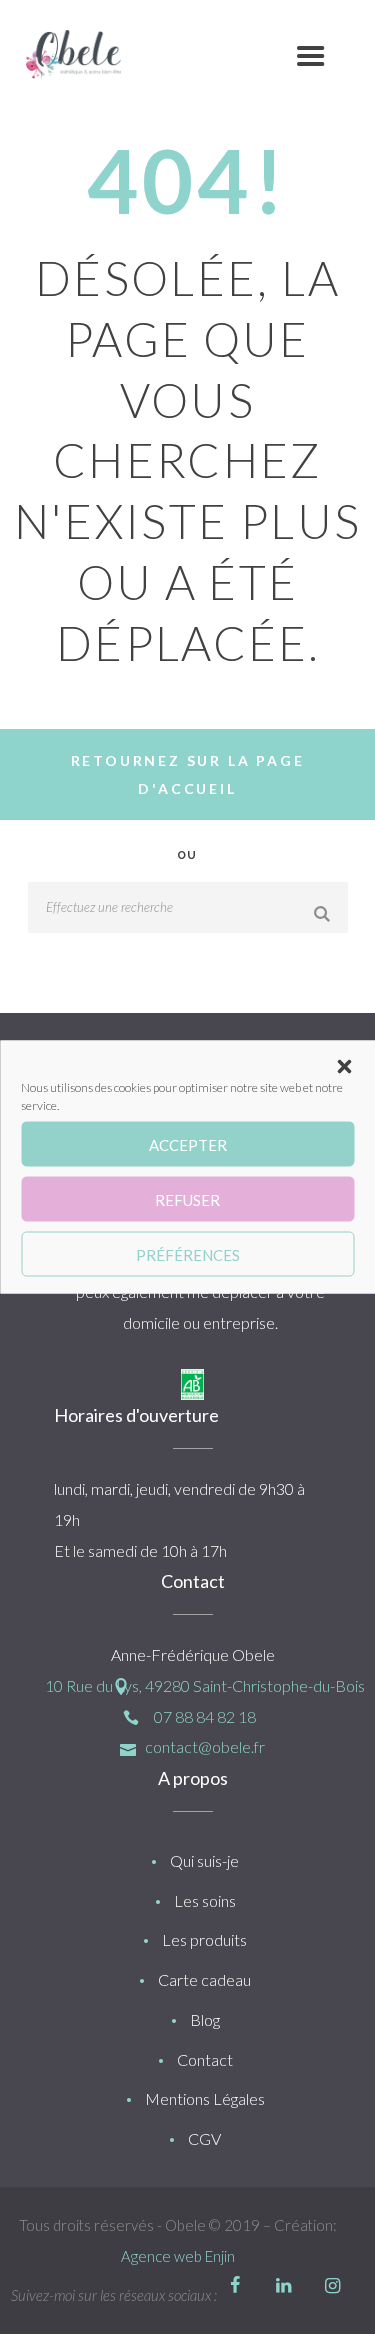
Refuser (187, 1199)
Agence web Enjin (178, 2256)
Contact (205, 2059)
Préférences (188, 1254)
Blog (205, 2019)
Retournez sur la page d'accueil (188, 774)
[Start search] (324, 914)
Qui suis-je (204, 1860)
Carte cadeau (204, 1979)
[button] (344, 1067)
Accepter (188, 1144)
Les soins (205, 1900)
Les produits (204, 1939)
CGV (204, 2138)
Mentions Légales (205, 2098)
